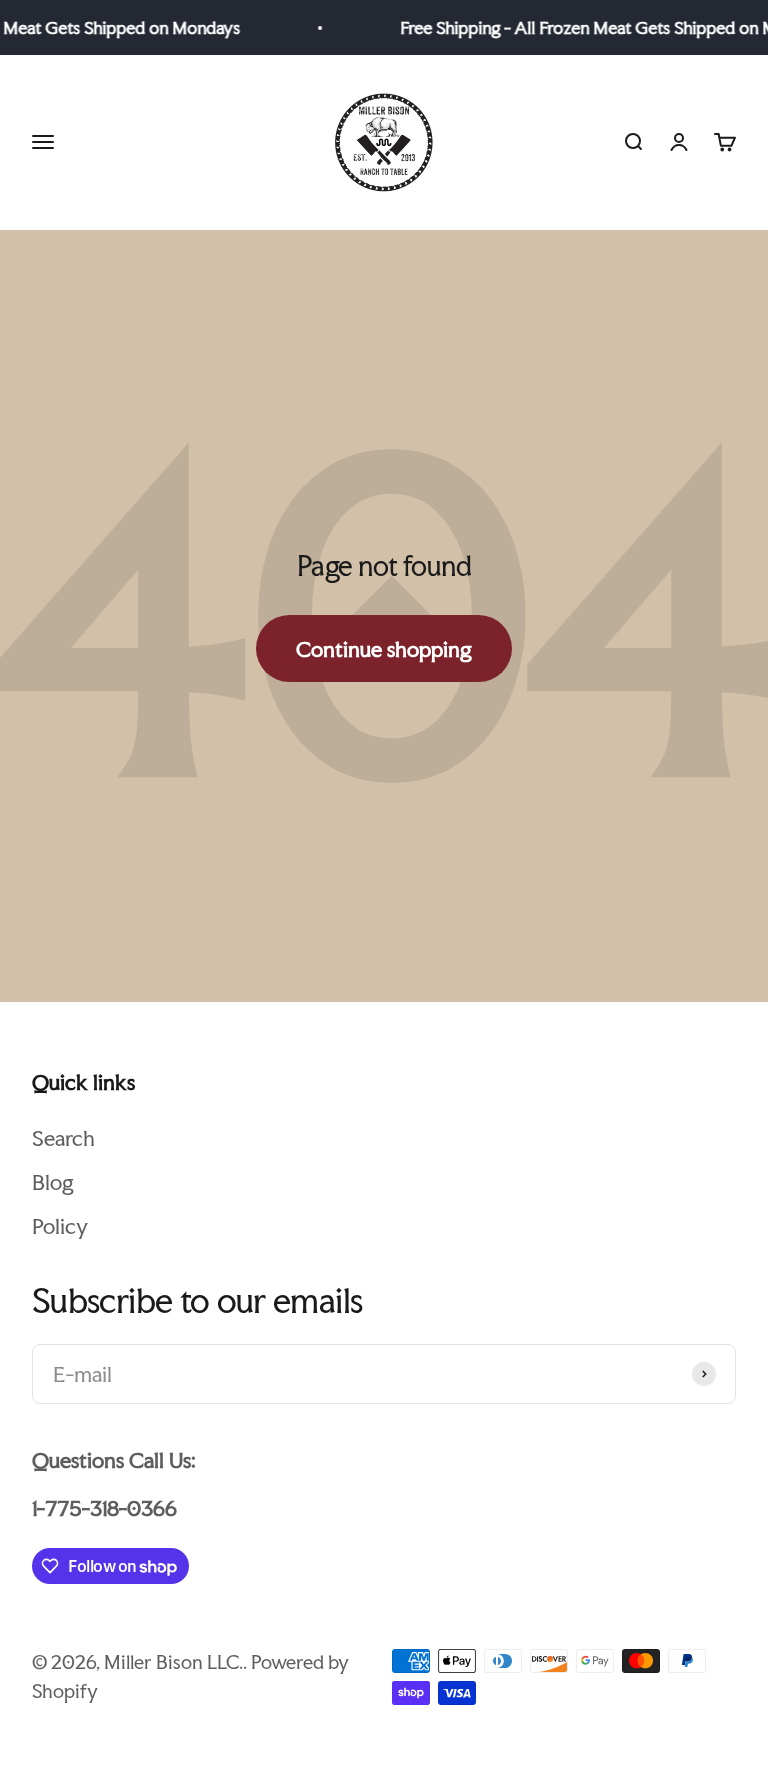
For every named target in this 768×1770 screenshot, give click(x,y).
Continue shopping (384, 649)
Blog (53, 1182)
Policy (60, 1226)
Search (63, 1138)
